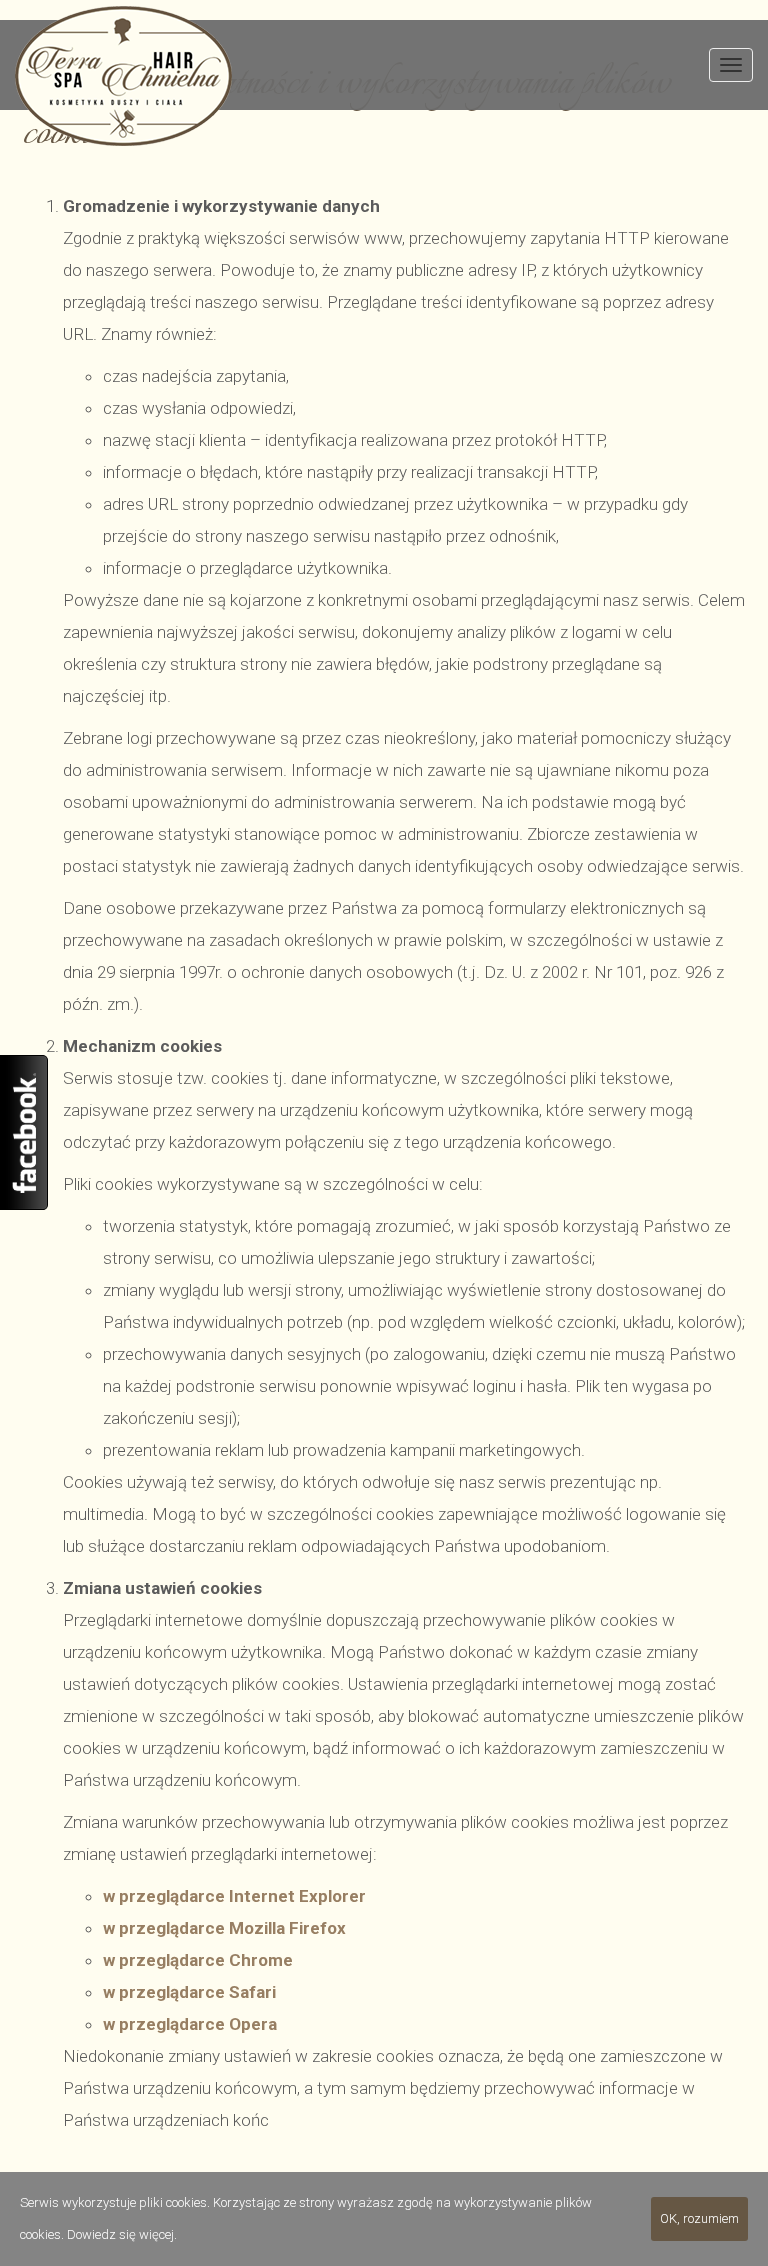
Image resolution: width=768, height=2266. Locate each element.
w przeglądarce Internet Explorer (234, 1896)
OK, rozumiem (699, 2218)
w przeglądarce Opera (190, 2024)
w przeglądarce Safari (189, 1992)
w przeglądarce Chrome (198, 1960)
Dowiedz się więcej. (122, 2234)
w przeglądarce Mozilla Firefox (224, 1928)
